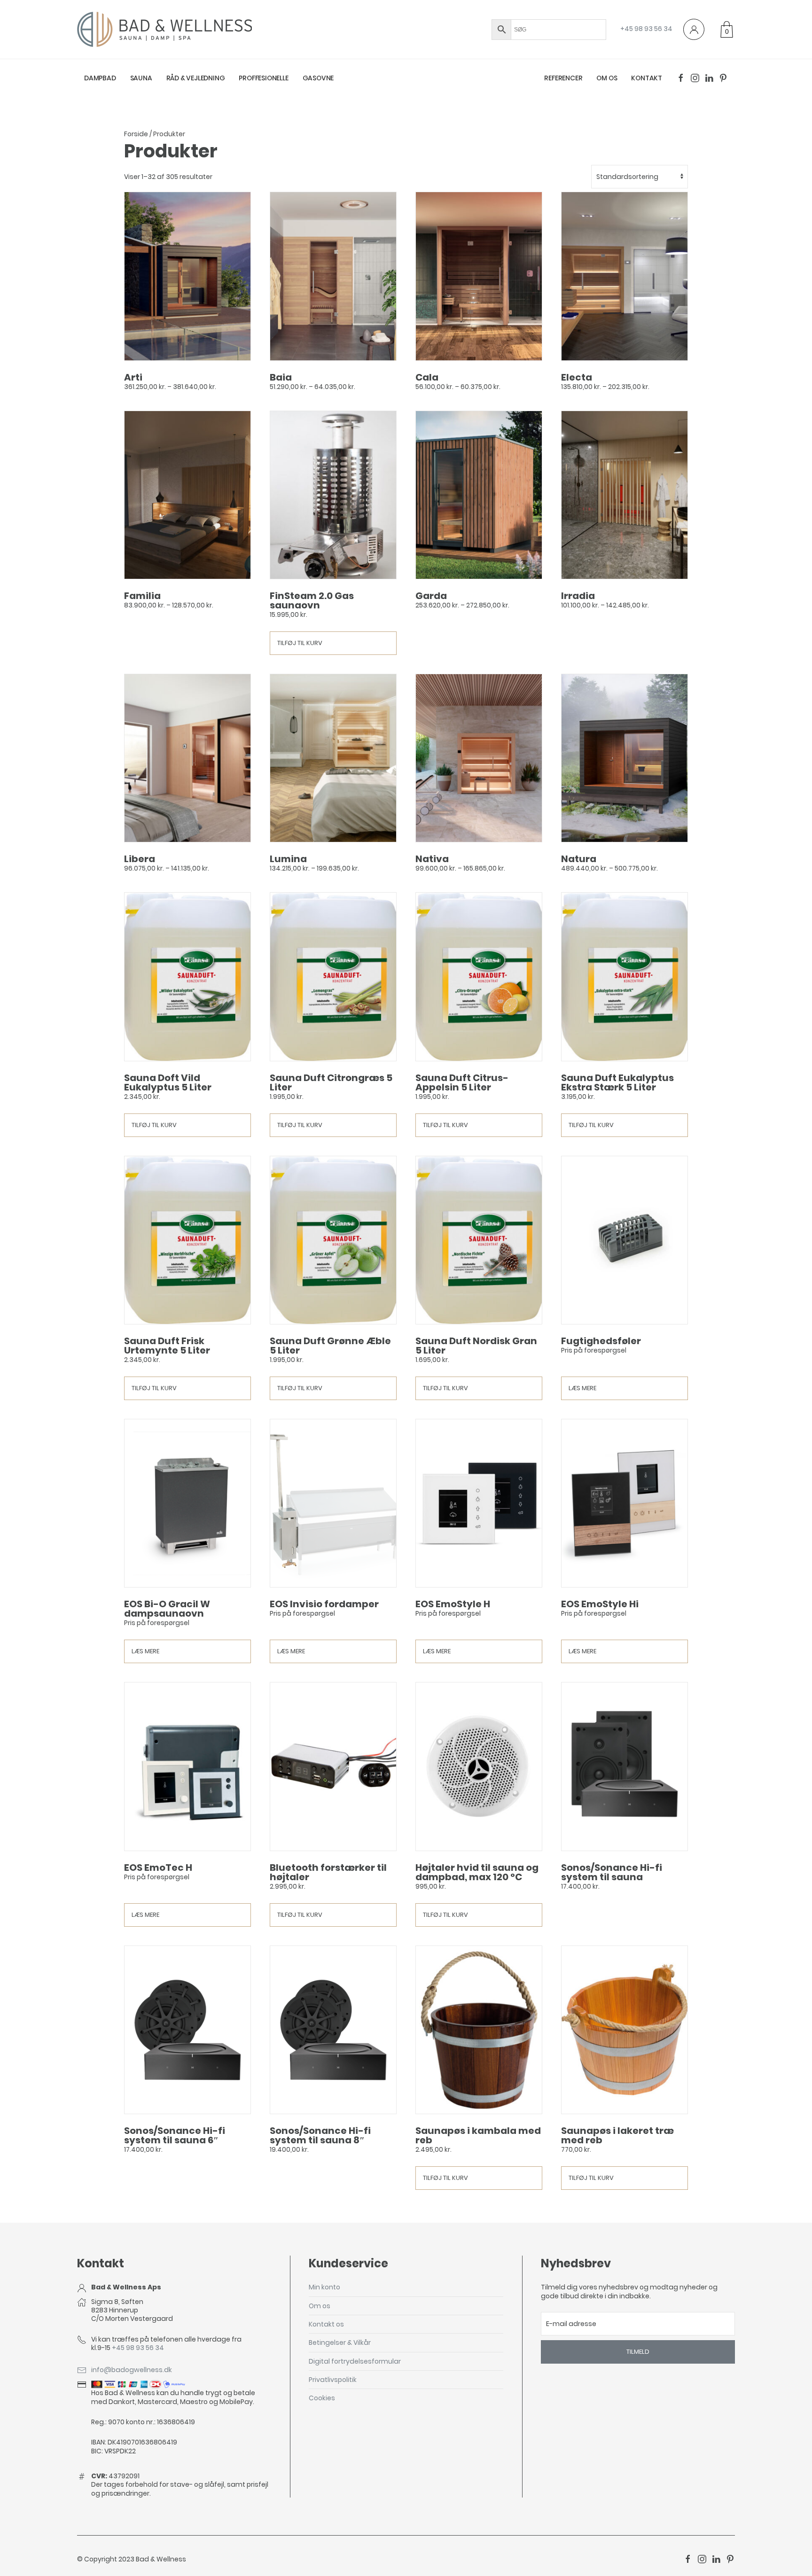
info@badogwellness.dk (132, 2370)
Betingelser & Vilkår (340, 2343)
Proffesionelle (263, 78)
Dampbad (100, 78)
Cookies (322, 2398)
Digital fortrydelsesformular (355, 2361)
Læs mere (582, 1388)
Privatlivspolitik (333, 2380)
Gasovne (318, 78)
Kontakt (647, 78)
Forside (136, 134)
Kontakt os (326, 2324)
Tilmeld (638, 2352)
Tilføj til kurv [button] (300, 643)
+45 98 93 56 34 (646, 29)
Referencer (563, 78)
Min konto (324, 2287)
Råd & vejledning (196, 78)
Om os (607, 78)
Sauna (141, 78)
